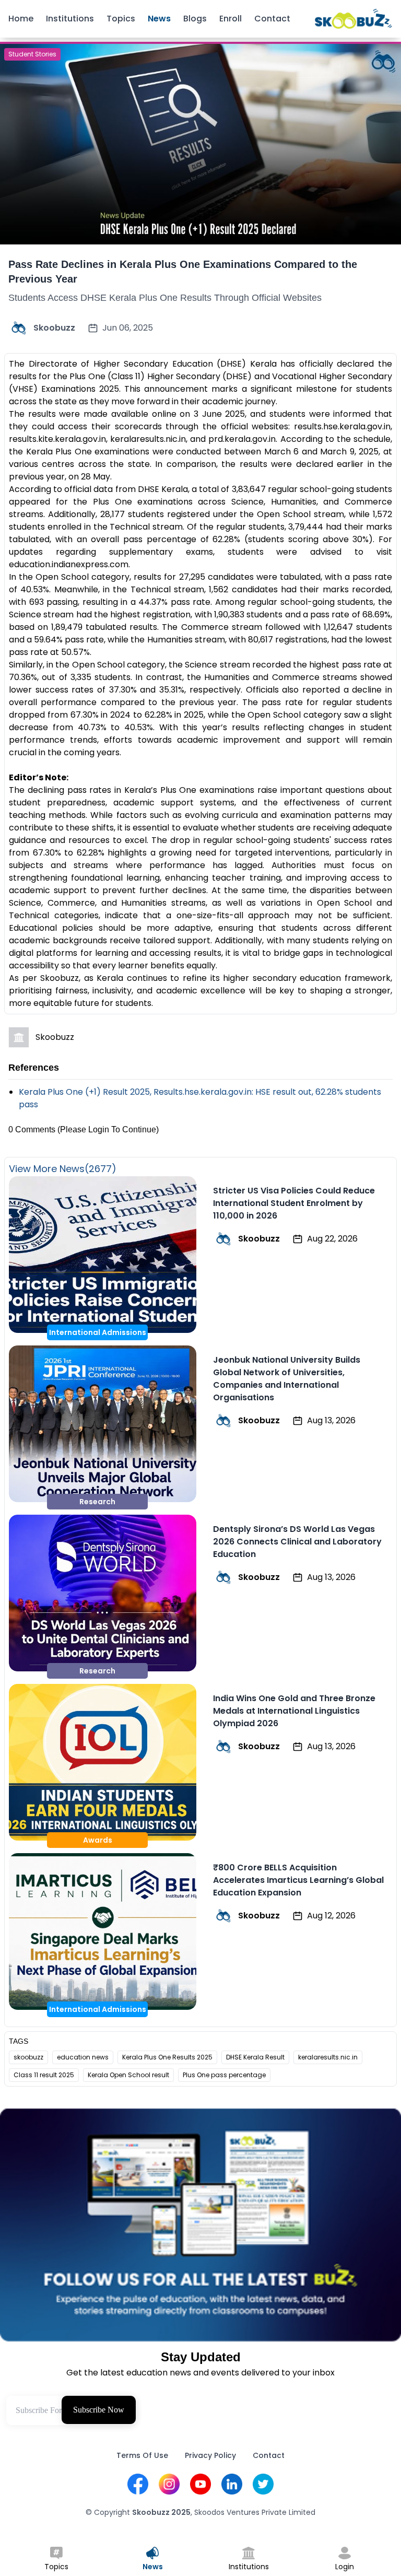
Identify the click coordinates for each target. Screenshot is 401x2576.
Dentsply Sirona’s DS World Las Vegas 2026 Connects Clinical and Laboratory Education (297, 1542)
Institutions (70, 19)
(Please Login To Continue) (108, 1129)
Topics (121, 19)
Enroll (231, 19)
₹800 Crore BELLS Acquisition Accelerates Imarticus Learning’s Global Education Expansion (298, 1880)
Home (21, 19)
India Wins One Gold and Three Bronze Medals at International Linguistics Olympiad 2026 (294, 1711)
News (159, 19)
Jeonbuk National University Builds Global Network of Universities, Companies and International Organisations (287, 1379)
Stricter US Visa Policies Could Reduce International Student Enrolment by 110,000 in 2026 (294, 1203)
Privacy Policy (210, 2455)
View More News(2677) (63, 1169)
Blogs (195, 19)
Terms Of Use (142, 2455)
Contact (272, 19)
